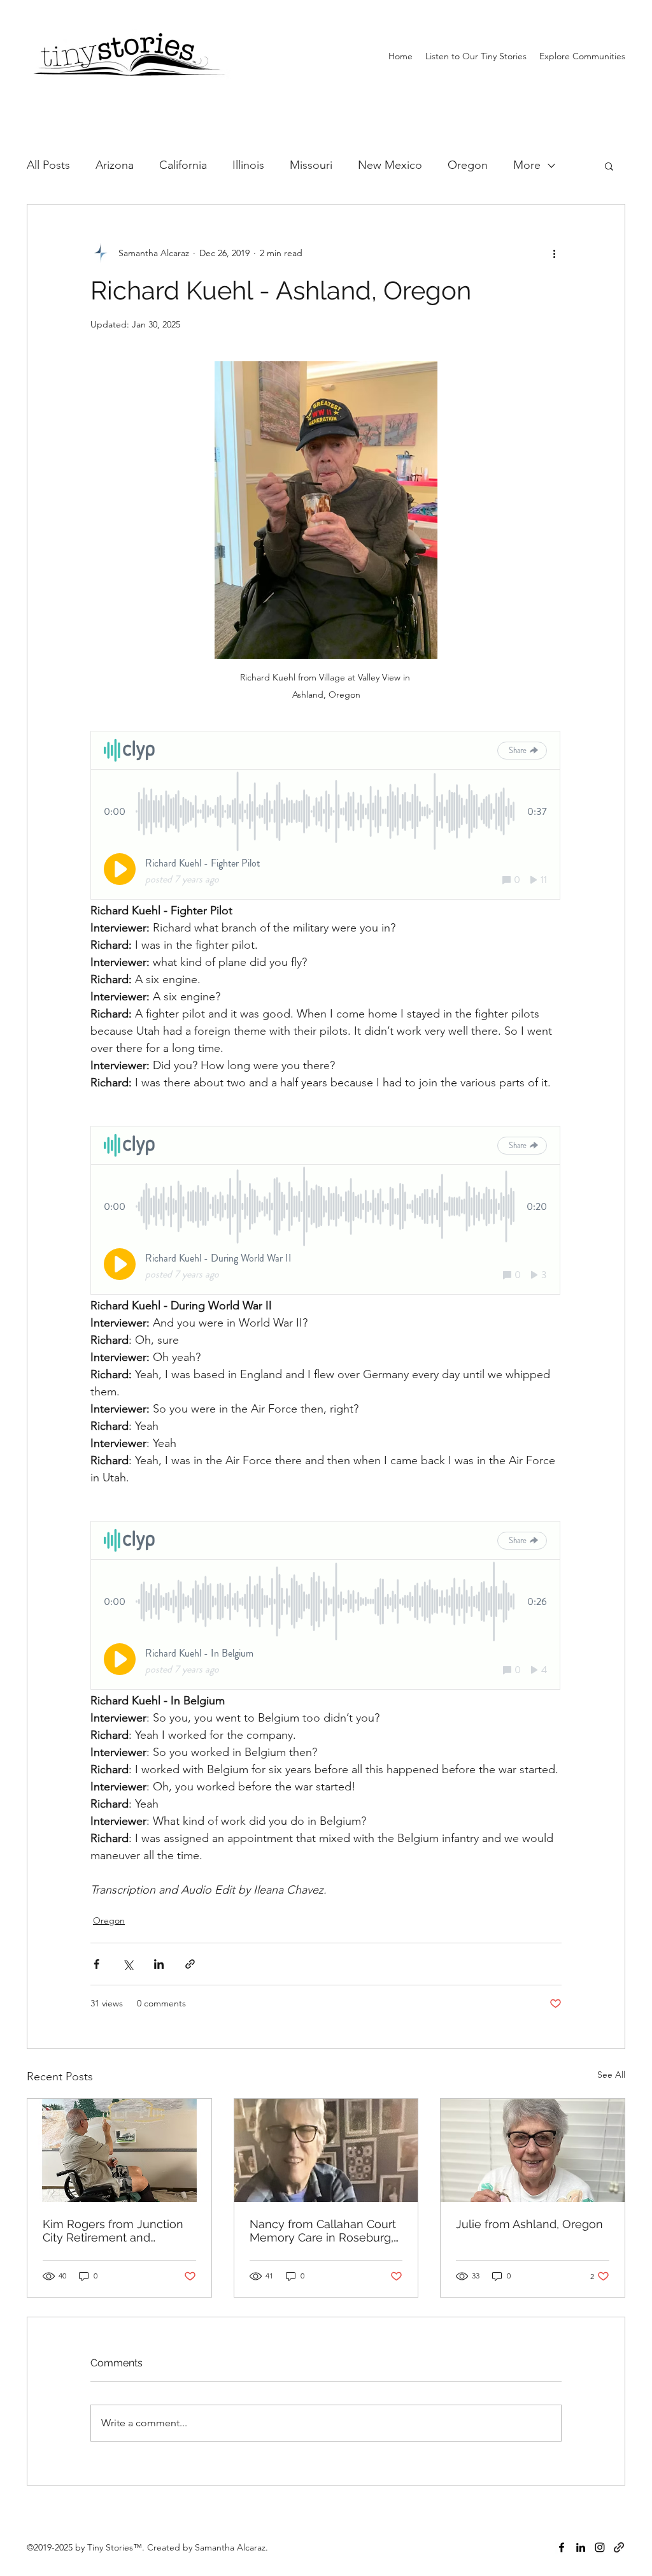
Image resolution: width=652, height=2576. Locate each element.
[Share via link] (190, 1964)
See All (611, 2075)
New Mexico (390, 165)
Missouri (311, 165)
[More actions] (554, 253)
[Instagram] (600, 2547)
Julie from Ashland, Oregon (529, 2224)
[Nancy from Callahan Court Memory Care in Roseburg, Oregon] (326, 2150)
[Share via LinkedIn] (159, 1964)
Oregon (468, 165)
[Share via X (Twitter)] (128, 1964)
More (527, 165)
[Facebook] (562, 2547)
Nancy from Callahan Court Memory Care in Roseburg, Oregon (323, 2231)
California (183, 165)
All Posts (48, 165)
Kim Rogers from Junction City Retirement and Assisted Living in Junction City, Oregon (114, 2231)
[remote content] (326, 817)
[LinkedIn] (581, 2547)
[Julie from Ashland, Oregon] (533, 2150)
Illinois (248, 165)
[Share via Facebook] (96, 1964)
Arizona (115, 165)
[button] (582, 56)
